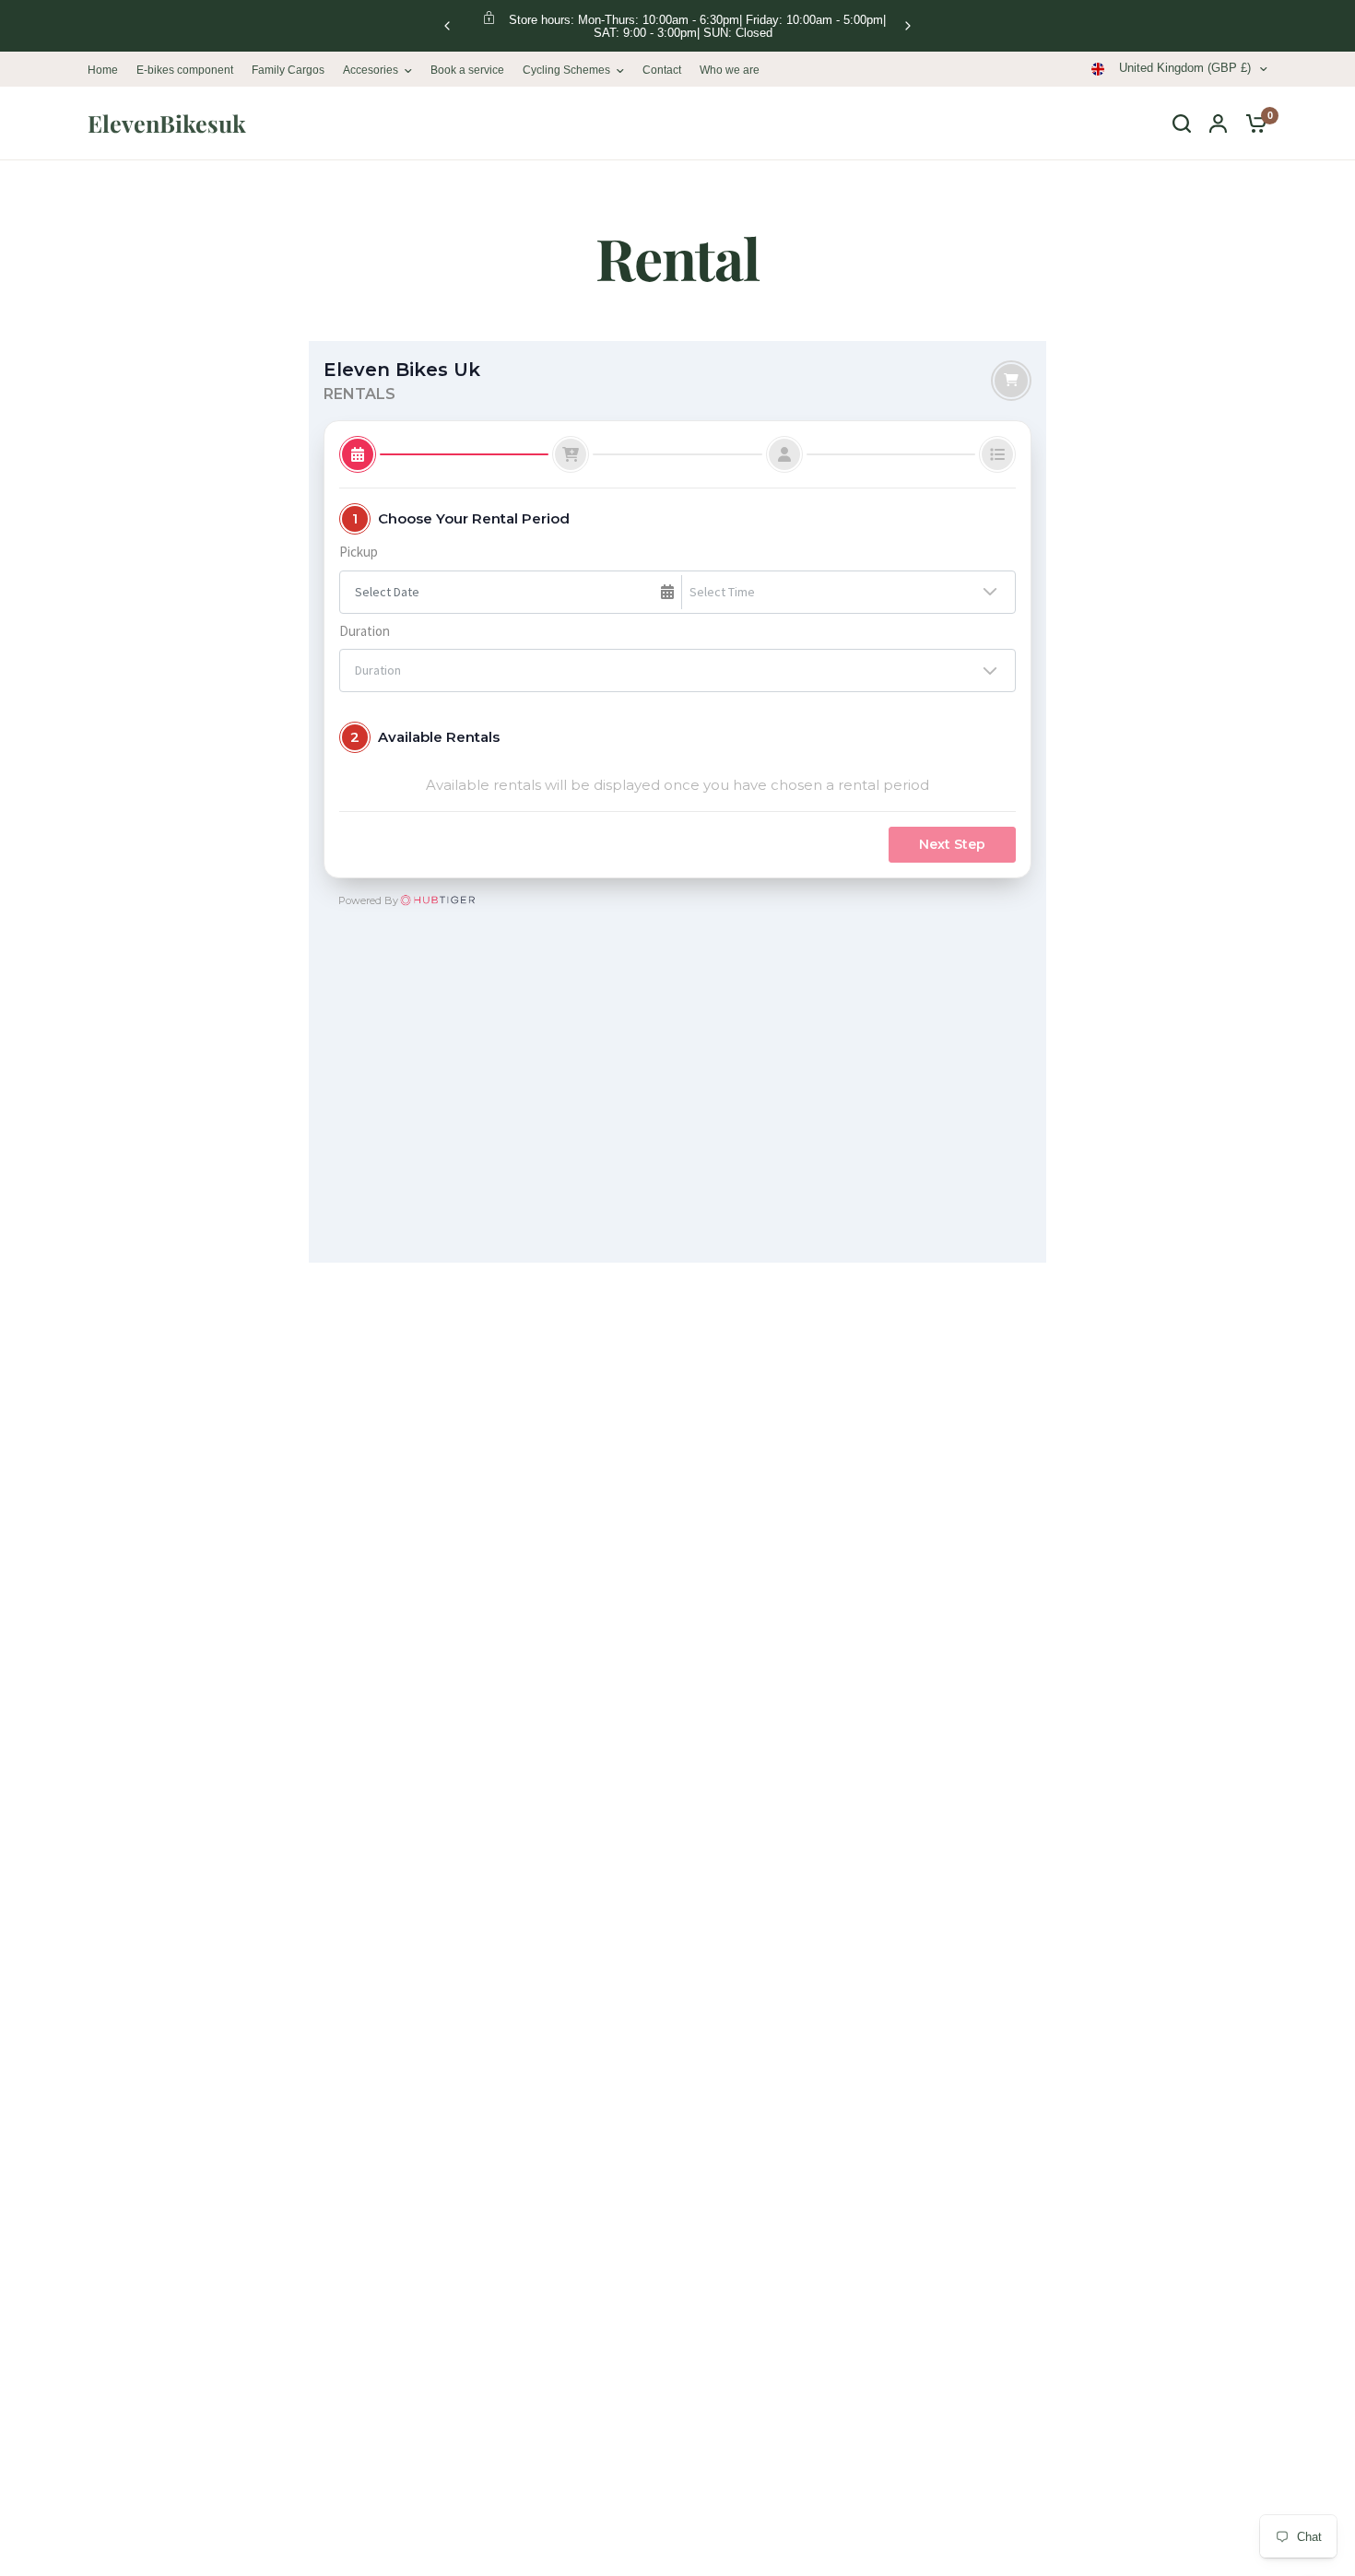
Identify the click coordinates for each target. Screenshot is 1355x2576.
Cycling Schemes (566, 70)
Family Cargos (288, 70)
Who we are (730, 70)
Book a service (467, 70)
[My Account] (1218, 124)
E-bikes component (185, 70)
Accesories (371, 70)
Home (103, 70)
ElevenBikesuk (167, 123)
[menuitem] (107, 71)
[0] (1252, 124)
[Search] (1182, 124)
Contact (662, 70)
